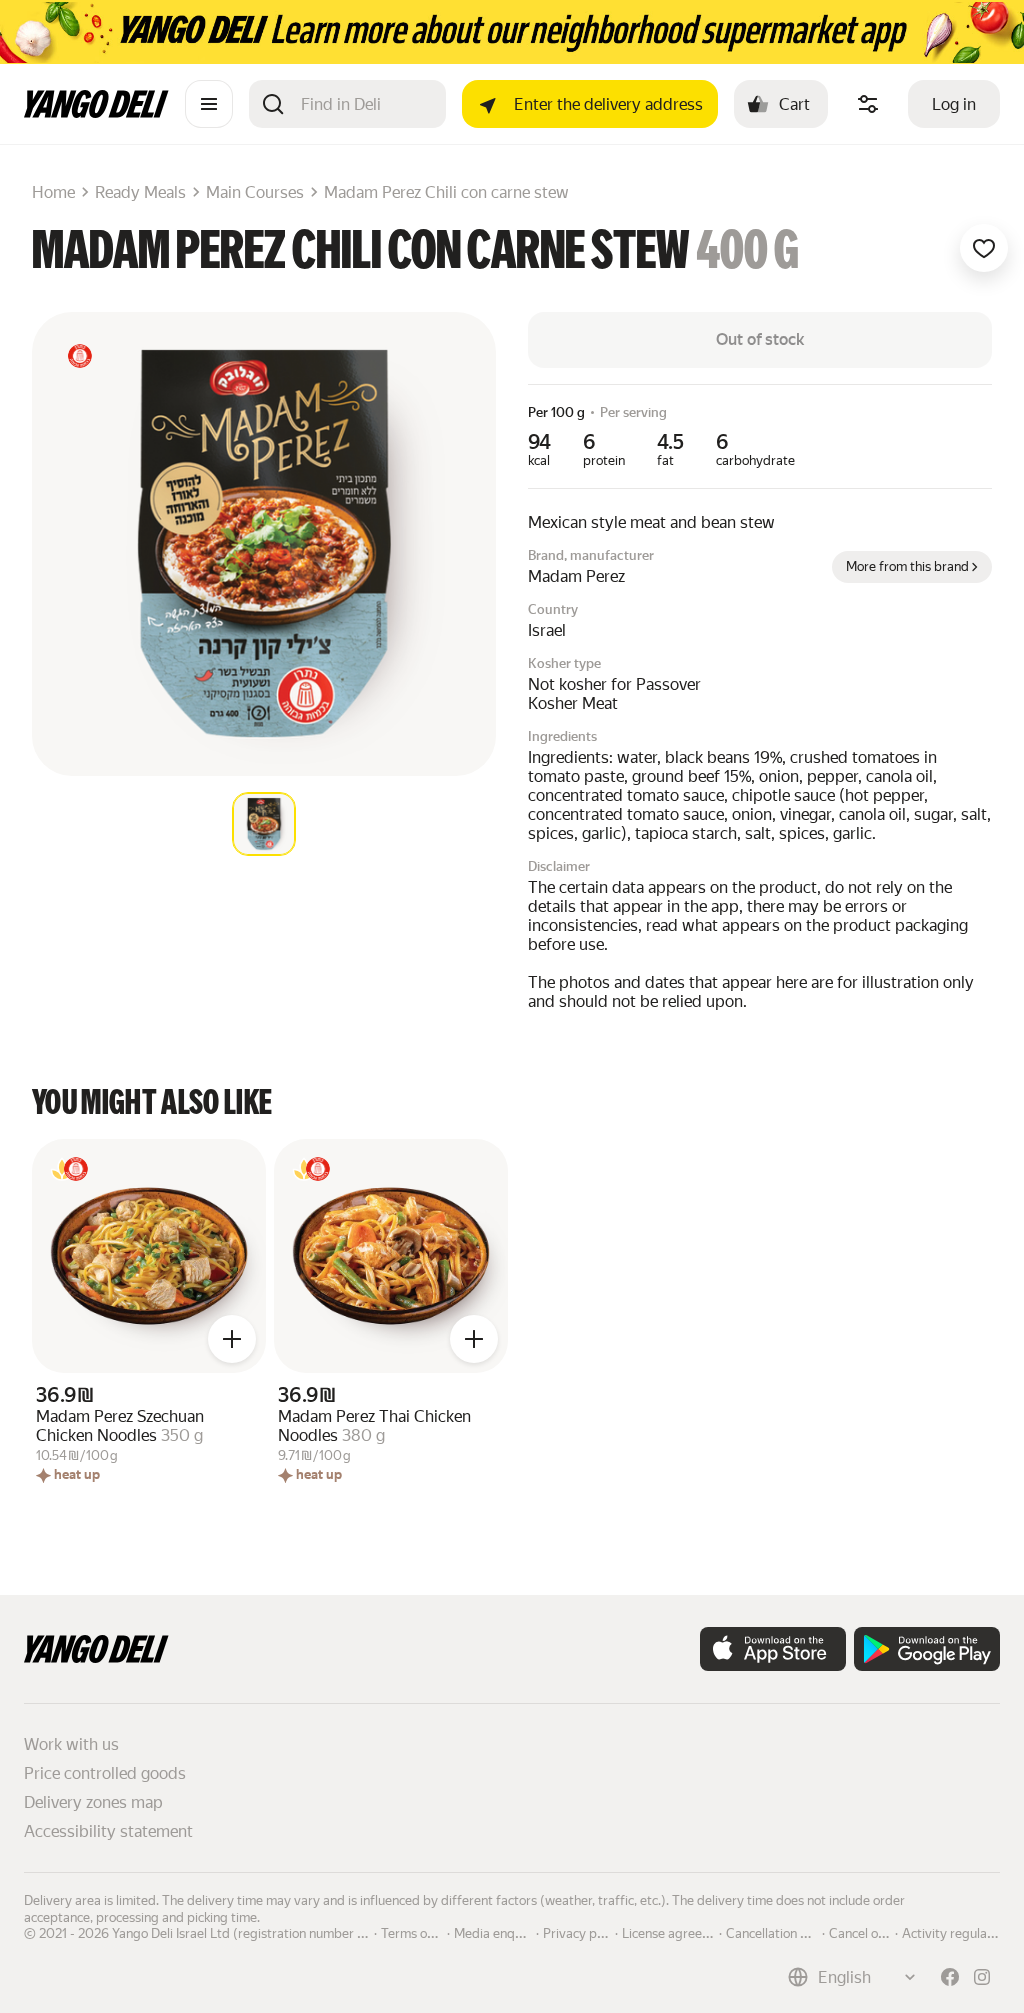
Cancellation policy (780, 1932)
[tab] (264, 824)
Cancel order (866, 1932)
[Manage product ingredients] (868, 104)
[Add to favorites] (984, 248)
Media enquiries (500, 1932)
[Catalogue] (209, 104)
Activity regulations (958, 1932)
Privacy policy (583, 1932)
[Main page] (96, 112)
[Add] (232, 1339)
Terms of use (418, 1932)
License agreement (677, 1932)
